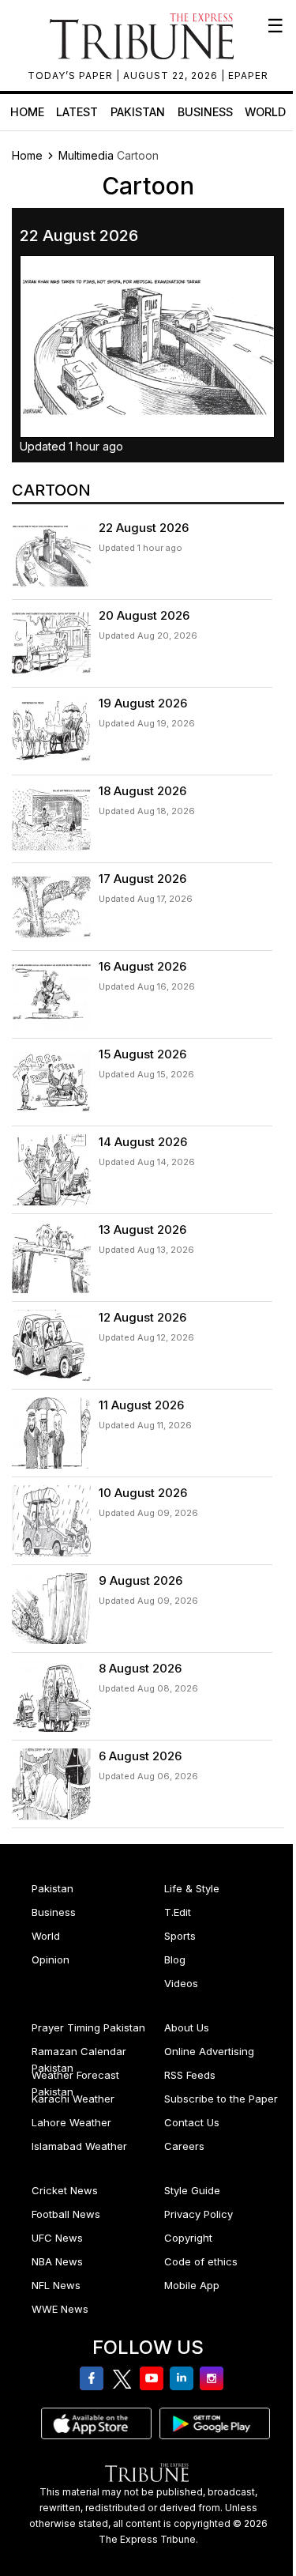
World (265, 112)
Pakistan (138, 112)
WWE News (60, 2309)
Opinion (51, 1959)
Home (27, 112)
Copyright (188, 2238)
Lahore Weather (71, 2122)
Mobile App (192, 2285)
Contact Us (192, 2122)
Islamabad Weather (79, 2146)
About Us (187, 2027)
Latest (77, 112)
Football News (66, 2214)
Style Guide (192, 2190)
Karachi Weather (73, 2099)
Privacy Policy (199, 2214)
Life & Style (192, 1888)
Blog (175, 1959)
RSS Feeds (190, 2075)
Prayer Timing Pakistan (88, 2027)
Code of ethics (201, 2261)
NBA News (57, 2261)
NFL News (56, 2285)
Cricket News (65, 2190)
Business (205, 112)
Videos (181, 1983)
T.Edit (178, 1912)
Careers (184, 2146)
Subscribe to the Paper (221, 2099)
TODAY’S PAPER (72, 75)
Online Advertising (209, 2051)
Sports (180, 1936)
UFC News (57, 2238)
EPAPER (248, 75)
